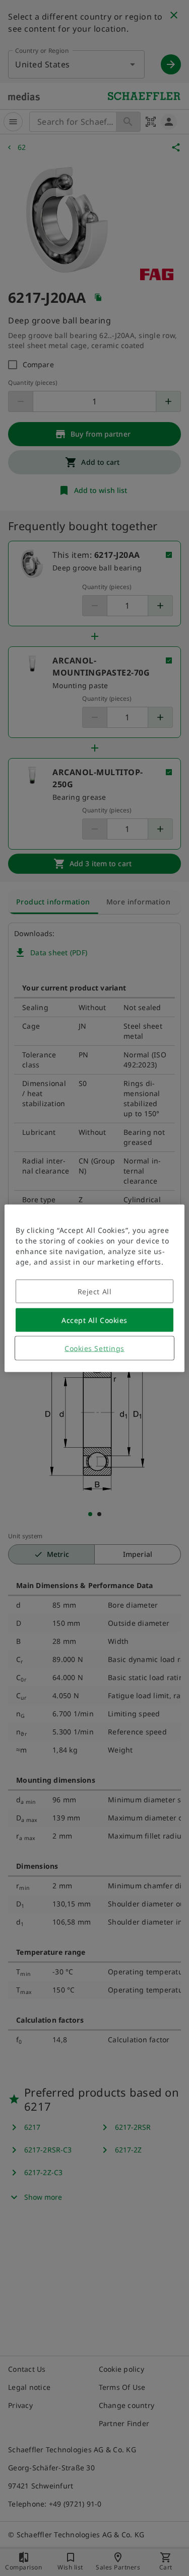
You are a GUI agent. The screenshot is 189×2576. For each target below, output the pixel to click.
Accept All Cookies (94, 1320)
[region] (94, 1288)
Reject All (95, 1291)
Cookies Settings (94, 1348)
